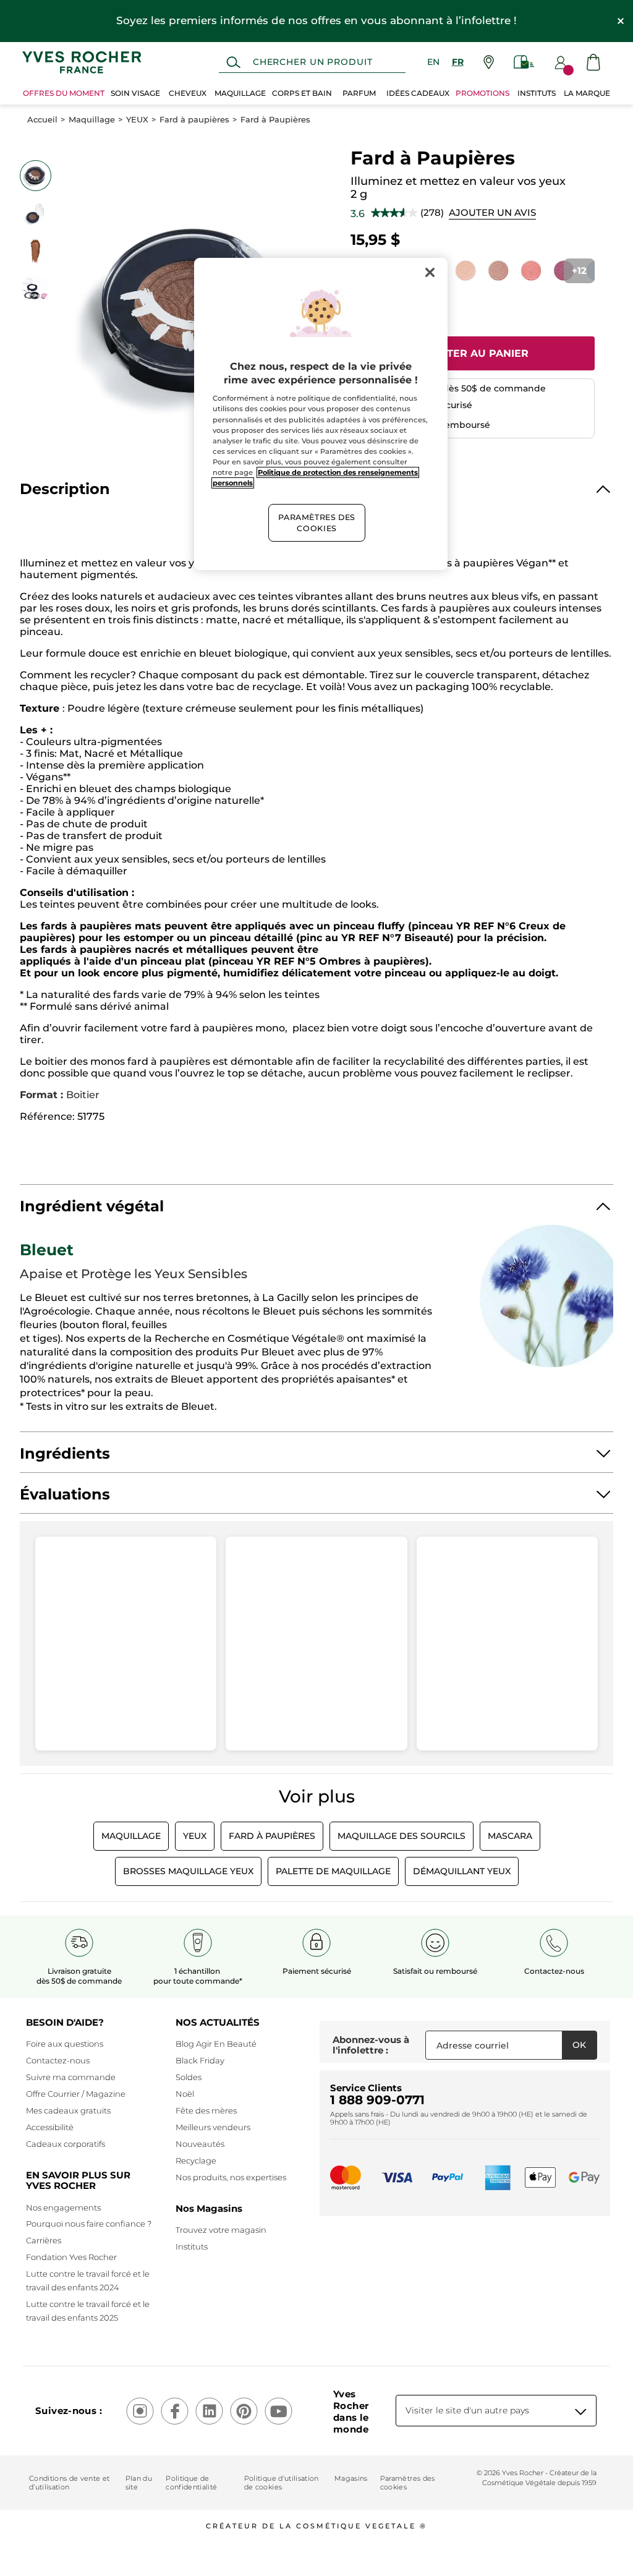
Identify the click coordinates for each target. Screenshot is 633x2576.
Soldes (189, 2077)
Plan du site (139, 2483)
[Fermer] (430, 273)
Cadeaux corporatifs (66, 2144)
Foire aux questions (65, 2044)
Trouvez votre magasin (221, 2230)
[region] (321, 414)
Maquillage (92, 120)
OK (579, 2045)
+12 (579, 271)
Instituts (192, 2246)
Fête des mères (206, 2110)
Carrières (44, 2240)
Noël (185, 2094)
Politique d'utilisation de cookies (282, 2483)
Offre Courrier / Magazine (76, 2094)
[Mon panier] (593, 62)
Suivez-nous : (69, 2411)
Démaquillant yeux (462, 1871)
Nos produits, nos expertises (231, 2177)
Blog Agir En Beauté (216, 2044)
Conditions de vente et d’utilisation (69, 2483)
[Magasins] (489, 62)
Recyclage (196, 2160)
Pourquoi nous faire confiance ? (89, 2224)
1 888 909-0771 (377, 2100)
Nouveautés (200, 2144)
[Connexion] (561, 62)
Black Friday (200, 2060)
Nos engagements (63, 2207)
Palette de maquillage (333, 1871)
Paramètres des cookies (408, 2483)
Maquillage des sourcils (401, 1836)
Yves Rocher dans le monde (351, 2412)
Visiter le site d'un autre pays (467, 2410)
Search (233, 62)
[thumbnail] (35, 176)
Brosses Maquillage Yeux (188, 1871)
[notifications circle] (568, 70)
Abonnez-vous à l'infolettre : (371, 2045)
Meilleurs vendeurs (213, 2127)
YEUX (137, 120)
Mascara (510, 1836)
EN (433, 62)
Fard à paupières (194, 120)
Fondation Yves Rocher (71, 2257)
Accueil (42, 120)
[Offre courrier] (524, 62)
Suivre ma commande (71, 2077)
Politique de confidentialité (191, 2483)
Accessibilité (50, 2127)
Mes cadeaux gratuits (68, 2110)
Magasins (351, 2478)
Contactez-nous (58, 2060)
